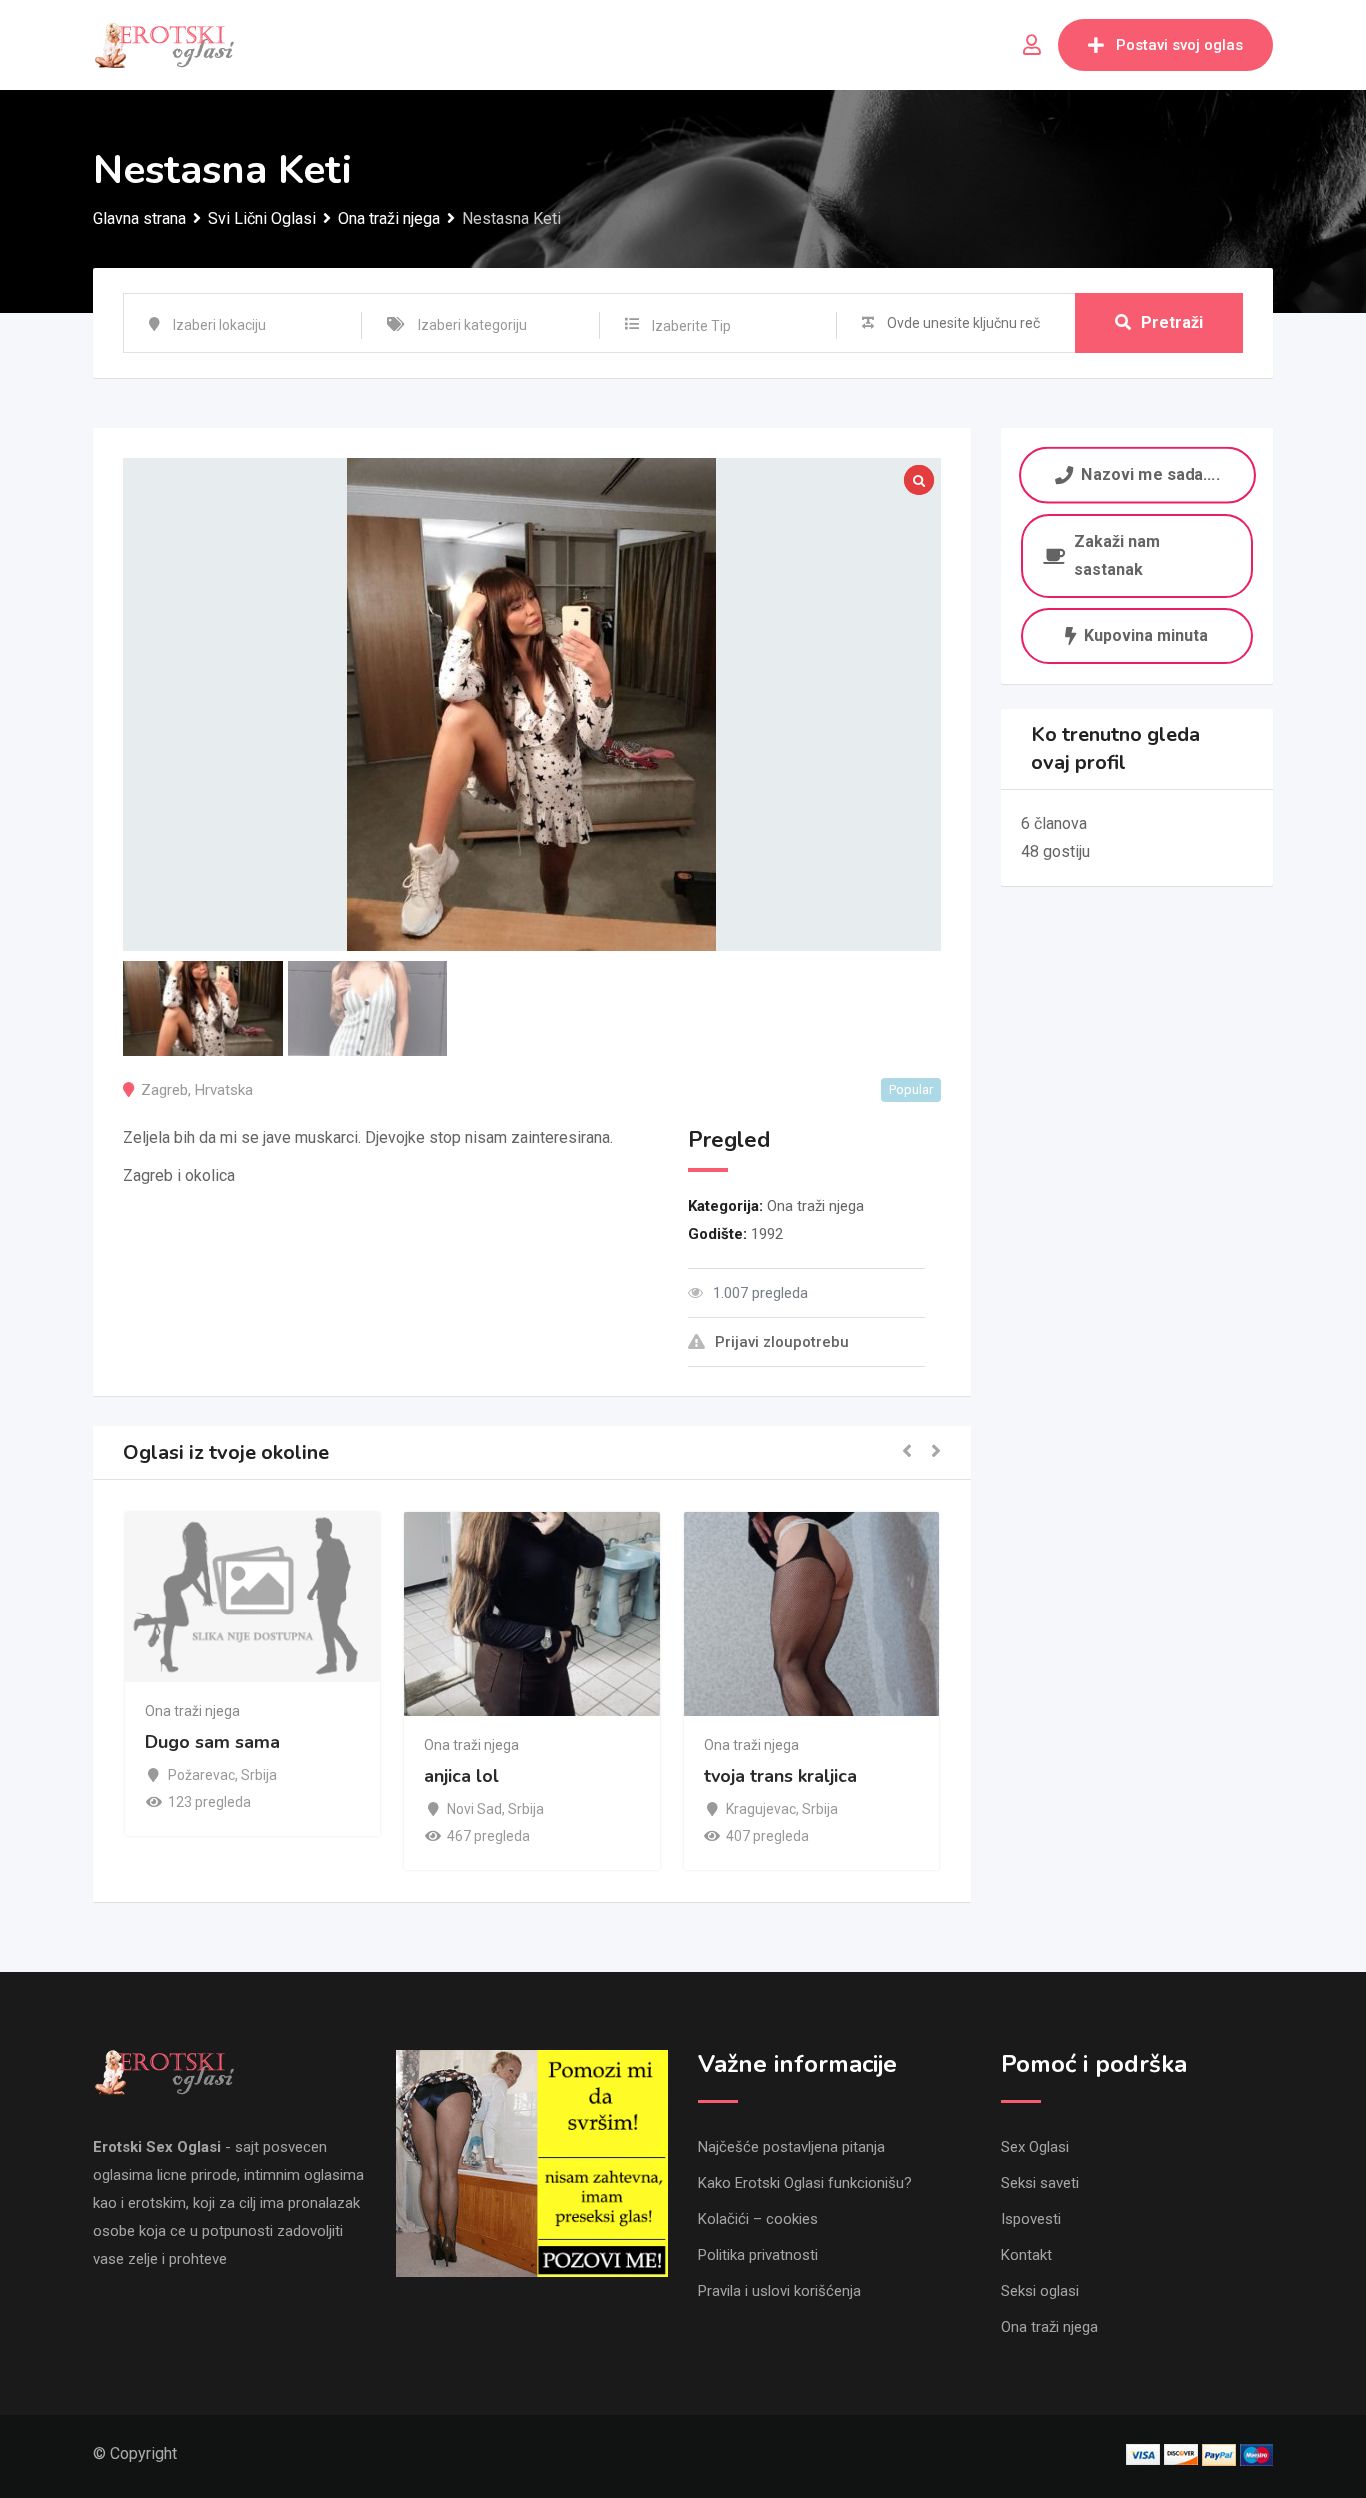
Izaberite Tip (691, 326)
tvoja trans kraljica (780, 1777)
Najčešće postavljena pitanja (791, 2147)
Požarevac (201, 1775)
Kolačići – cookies (758, 2219)
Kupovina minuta (1146, 635)
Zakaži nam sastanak (1117, 555)
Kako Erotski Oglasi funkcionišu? (805, 2183)
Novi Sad (474, 1809)
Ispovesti (1031, 2219)
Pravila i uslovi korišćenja (779, 2291)
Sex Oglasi (1035, 2147)
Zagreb (164, 1090)
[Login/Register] (1032, 45)
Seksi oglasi (1040, 2291)
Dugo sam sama (212, 1742)
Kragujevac (761, 1809)
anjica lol (461, 1777)
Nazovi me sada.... (1150, 475)
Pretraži (1172, 322)
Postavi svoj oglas (1179, 45)
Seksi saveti (1040, 2183)
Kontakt (1026, 2255)
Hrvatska (224, 1090)
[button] (907, 1452)
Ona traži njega (815, 1206)
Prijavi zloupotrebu (782, 1342)
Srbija (259, 1775)
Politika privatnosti (758, 2255)
